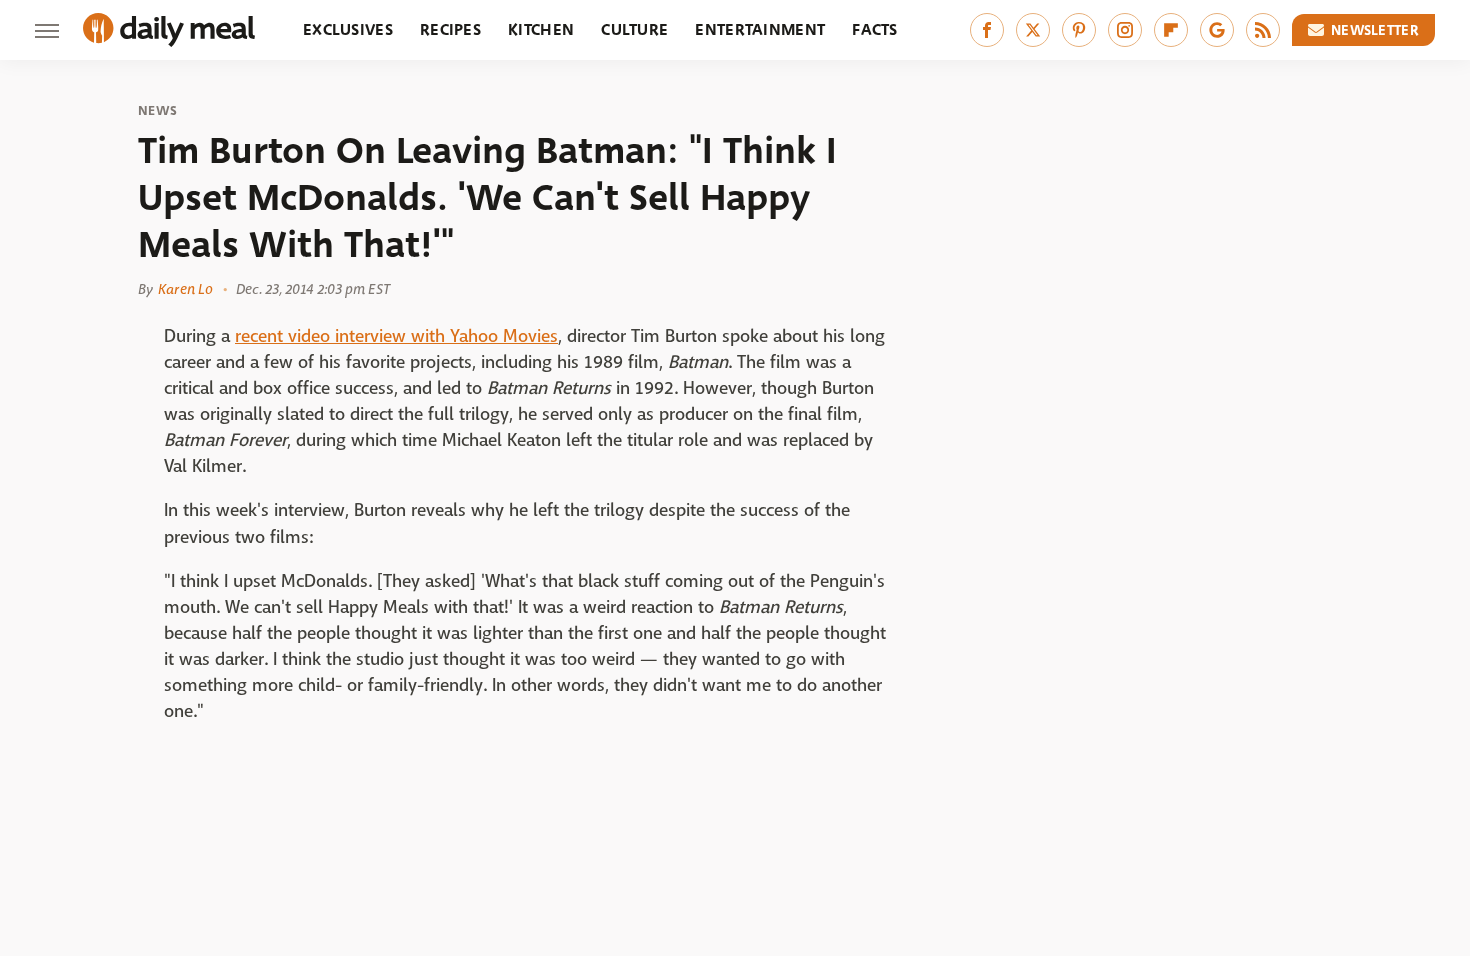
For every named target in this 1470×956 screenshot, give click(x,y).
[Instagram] (1125, 30)
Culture (634, 29)
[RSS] (1263, 30)
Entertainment (760, 29)
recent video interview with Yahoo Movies (396, 336)
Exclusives (348, 29)
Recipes (450, 29)
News (157, 111)
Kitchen (541, 29)
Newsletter (1375, 30)
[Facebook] (987, 30)
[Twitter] (1033, 30)
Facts (875, 29)
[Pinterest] (1079, 30)
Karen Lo (185, 289)
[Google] (1217, 30)
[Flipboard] (1171, 30)
